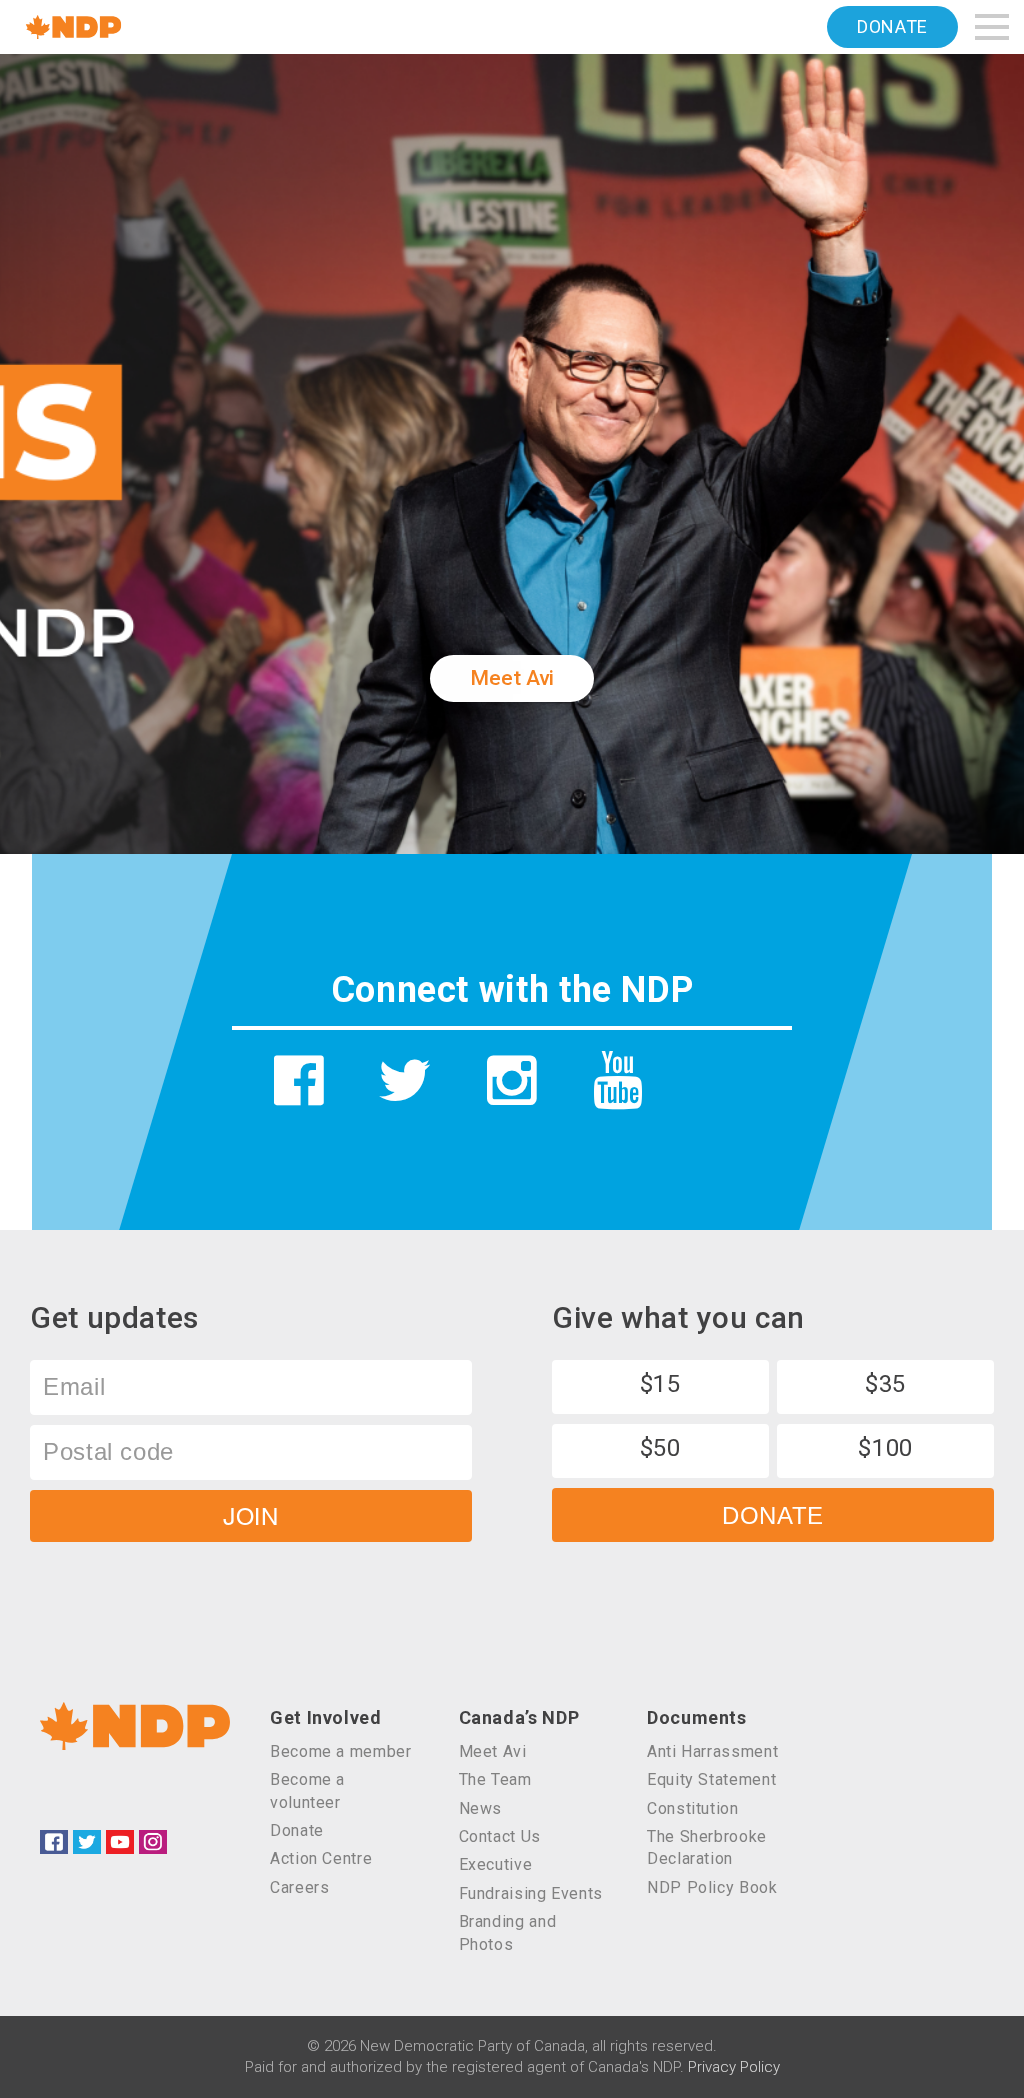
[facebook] (299, 1080)
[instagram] (512, 1080)
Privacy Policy (734, 2067)
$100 (885, 1448)
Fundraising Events (531, 1893)
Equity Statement (711, 1779)
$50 (660, 1448)
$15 (660, 1384)
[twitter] (405, 1080)
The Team (495, 1779)
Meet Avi (511, 678)
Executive (496, 1864)
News (481, 1808)
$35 (885, 1384)
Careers (299, 1887)
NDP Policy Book (712, 1887)
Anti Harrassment (712, 1751)
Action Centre (321, 1858)
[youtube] (618, 1080)
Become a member (341, 1751)
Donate (892, 26)
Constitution (693, 1808)
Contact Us (500, 1836)
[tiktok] (725, 1096)
